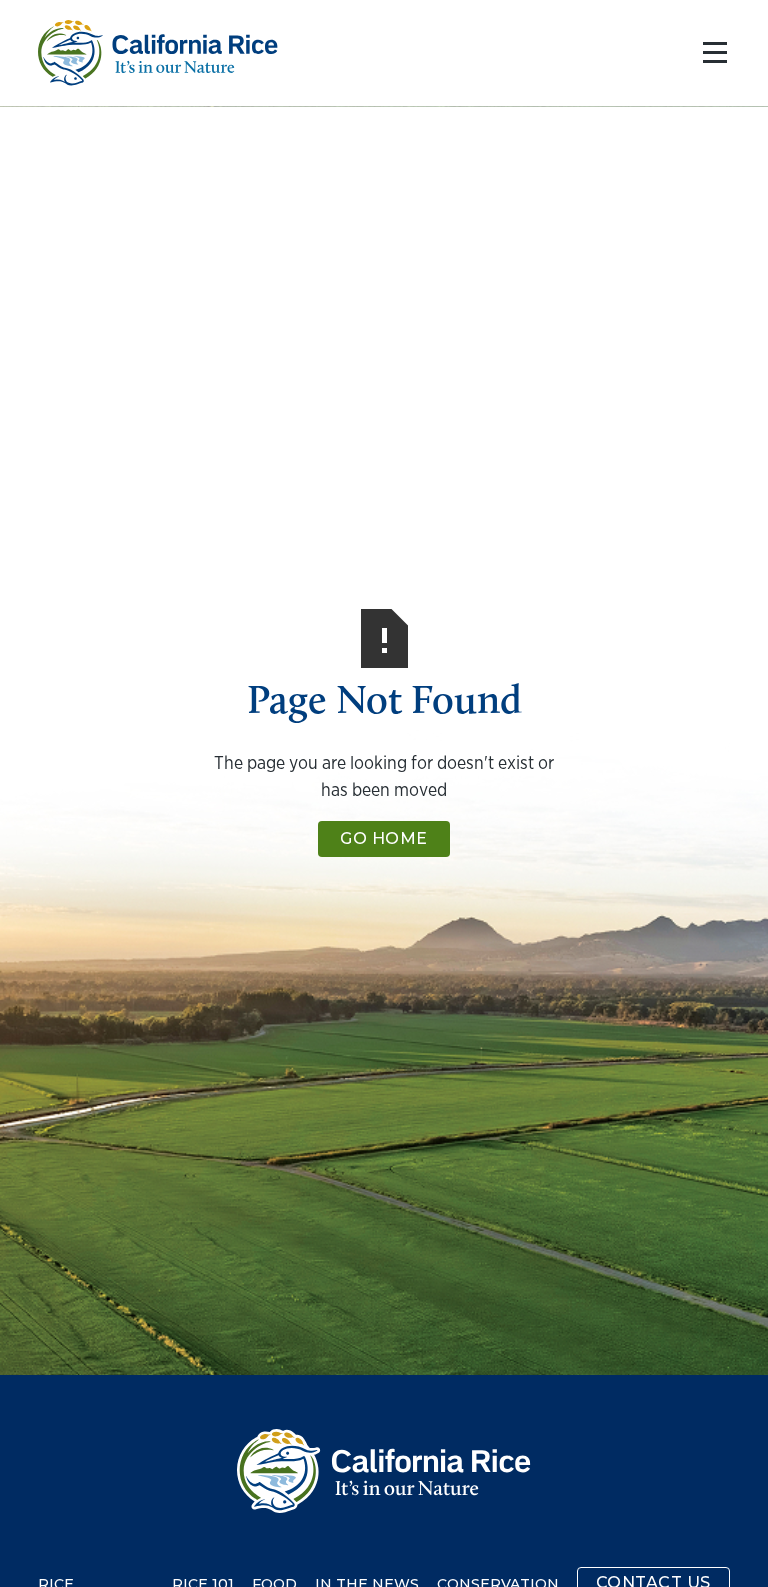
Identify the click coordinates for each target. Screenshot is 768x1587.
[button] (710, 53)
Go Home (384, 838)
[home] (158, 53)
